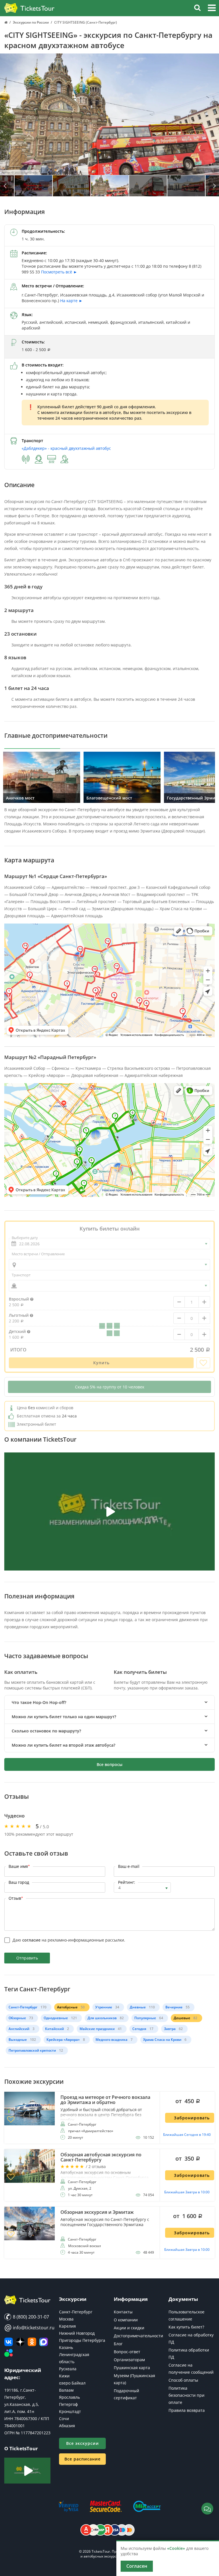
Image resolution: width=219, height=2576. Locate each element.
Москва (66, 2319)
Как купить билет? (186, 2327)
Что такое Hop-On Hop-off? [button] (39, 1702)
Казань (66, 2347)
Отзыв (16, 1898)
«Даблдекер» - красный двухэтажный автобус (66, 448)
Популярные (145, 2018)
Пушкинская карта (132, 2368)
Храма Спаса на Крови (162, 2040)
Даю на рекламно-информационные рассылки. (69, 1940)
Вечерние (174, 2007)
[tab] (109, 1702)
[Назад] (5, 186)
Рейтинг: (127, 1882)
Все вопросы (109, 1764)
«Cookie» (176, 2548)
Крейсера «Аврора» (63, 2040)
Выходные (18, 2040)
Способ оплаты (183, 2380)
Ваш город (19, 1882)
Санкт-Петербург (23, 2007)
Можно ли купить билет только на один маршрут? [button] (64, 1717)
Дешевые (182, 2018)
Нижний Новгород (77, 2333)
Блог (118, 2344)
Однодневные (56, 2018)
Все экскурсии (83, 2443)
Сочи (64, 2419)
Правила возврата (187, 2410)
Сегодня (139, 2029)
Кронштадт (70, 2411)
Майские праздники (97, 2029)
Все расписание (83, 2459)
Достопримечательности (138, 2336)
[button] (212, 9)
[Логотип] (29, 8)
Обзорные (17, 2018)
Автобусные (67, 2007)
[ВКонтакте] (9, 2342)
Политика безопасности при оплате (186, 2395)
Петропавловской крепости (32, 2050)
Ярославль (69, 2397)
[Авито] (9, 2353)
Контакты (123, 2312)
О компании (126, 2320)
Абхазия (67, 2426)
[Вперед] (214, 186)
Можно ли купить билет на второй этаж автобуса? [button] (63, 1745)
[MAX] (44, 2342)
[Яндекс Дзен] (20, 2342)
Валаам (66, 2390)
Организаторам (129, 2360)
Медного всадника (111, 2040)
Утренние (104, 2007)
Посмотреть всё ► (59, 272)
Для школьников (102, 2018)
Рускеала (68, 2369)
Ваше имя (19, 1866)
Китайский (54, 2029)
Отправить (27, 1958)
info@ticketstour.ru (27, 2328)
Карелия (67, 2326)
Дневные (138, 2007)
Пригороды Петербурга (82, 2340)
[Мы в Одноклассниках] (32, 2342)
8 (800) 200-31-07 (30, 2317)
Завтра (170, 2029)
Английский (19, 2029)
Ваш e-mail (129, 1866)
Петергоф (68, 2404)
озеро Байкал (72, 2383)
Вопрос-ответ (127, 2352)
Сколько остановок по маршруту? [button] (46, 1731)
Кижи (64, 2376)
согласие (31, 1940)
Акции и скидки (129, 2328)
